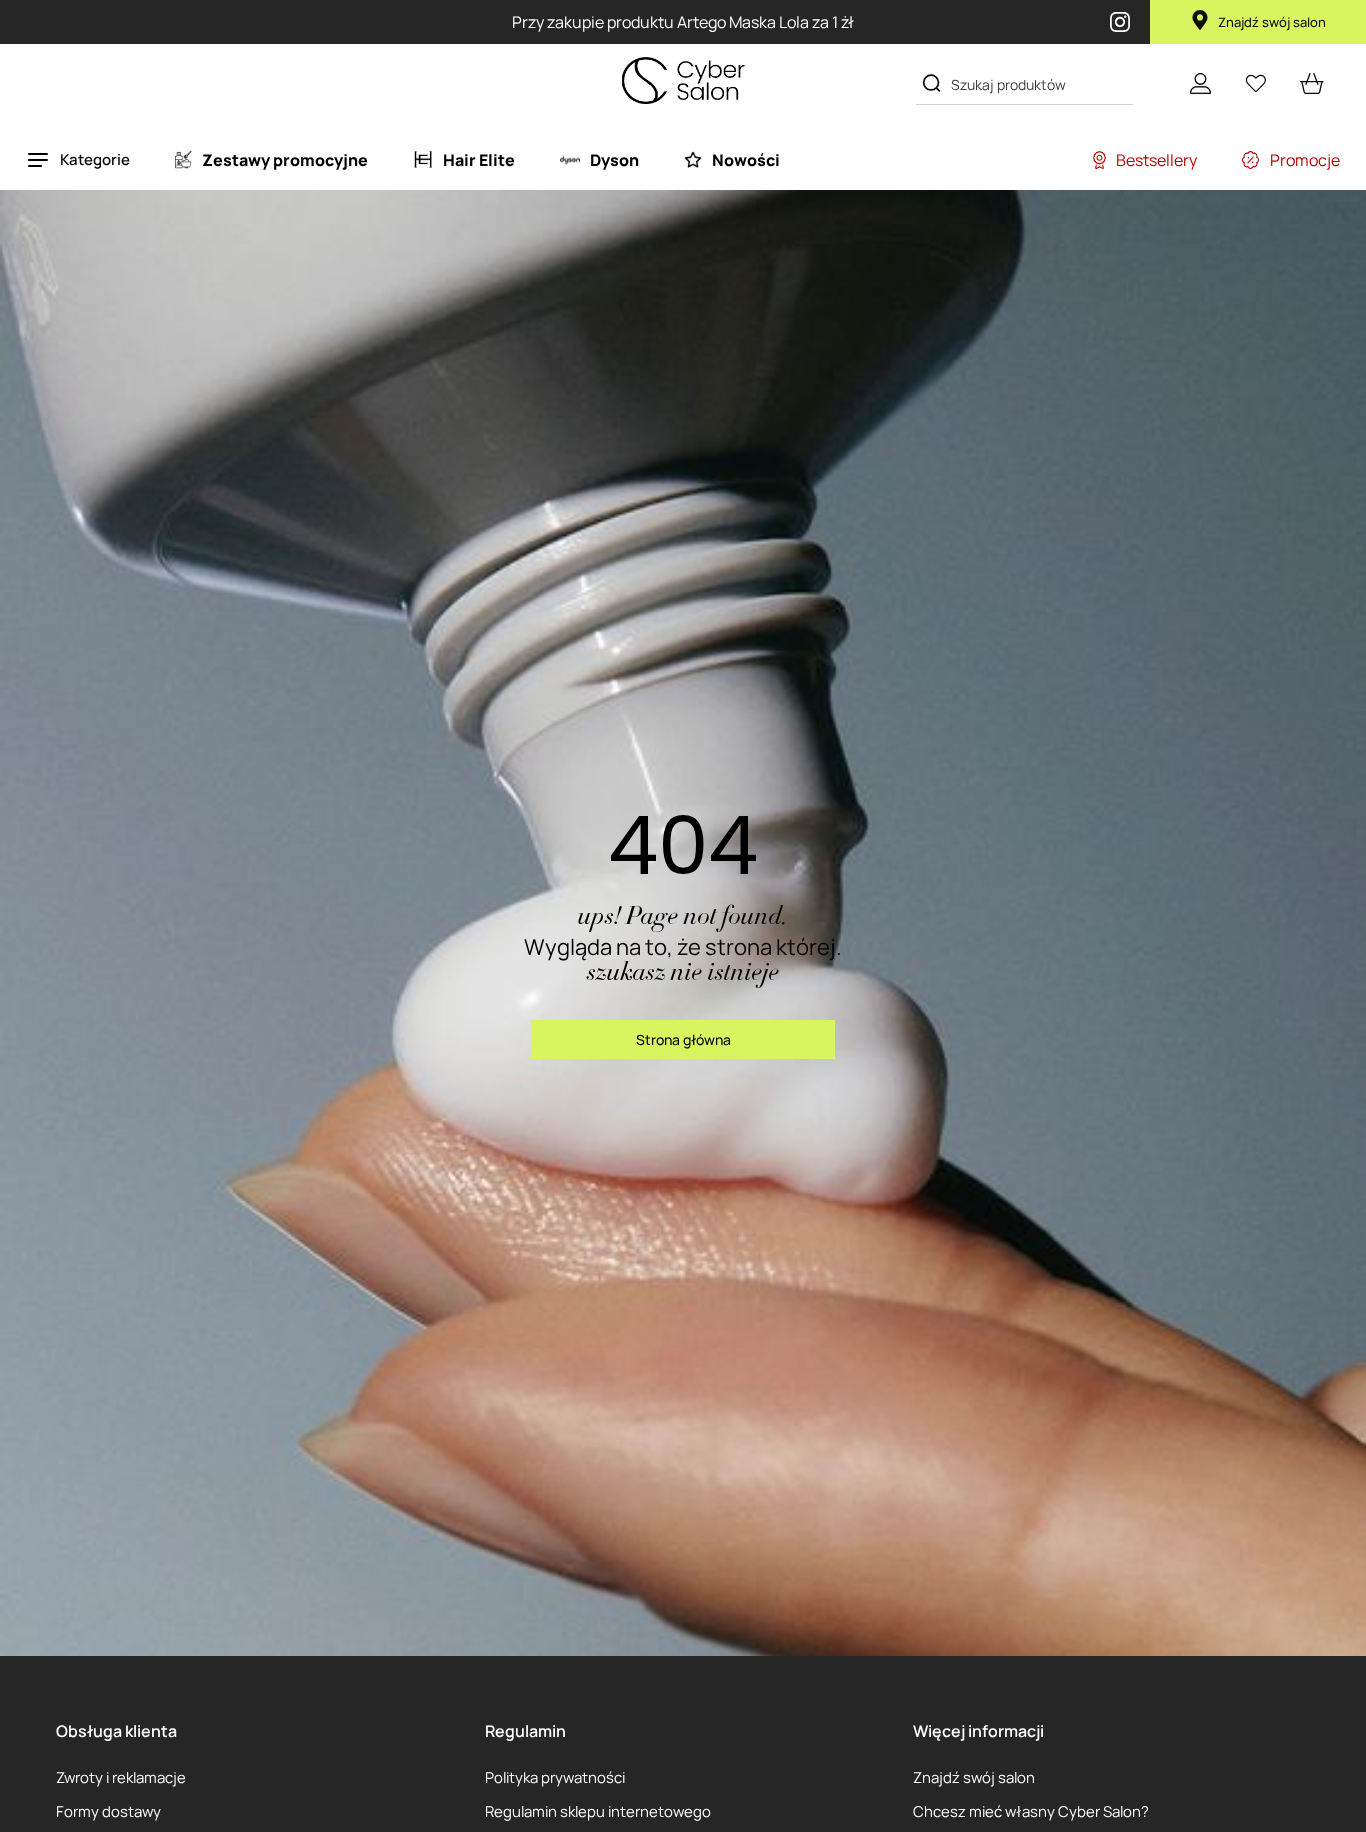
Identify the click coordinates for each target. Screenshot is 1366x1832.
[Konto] (1200, 83)
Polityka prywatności (555, 1777)
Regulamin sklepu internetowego (598, 1811)
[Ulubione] (1256, 83)
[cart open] (1312, 83)
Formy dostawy (108, 1811)
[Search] (931, 83)
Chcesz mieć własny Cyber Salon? (1031, 1811)
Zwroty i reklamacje (121, 1777)
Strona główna (683, 1039)
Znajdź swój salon (1272, 22)
